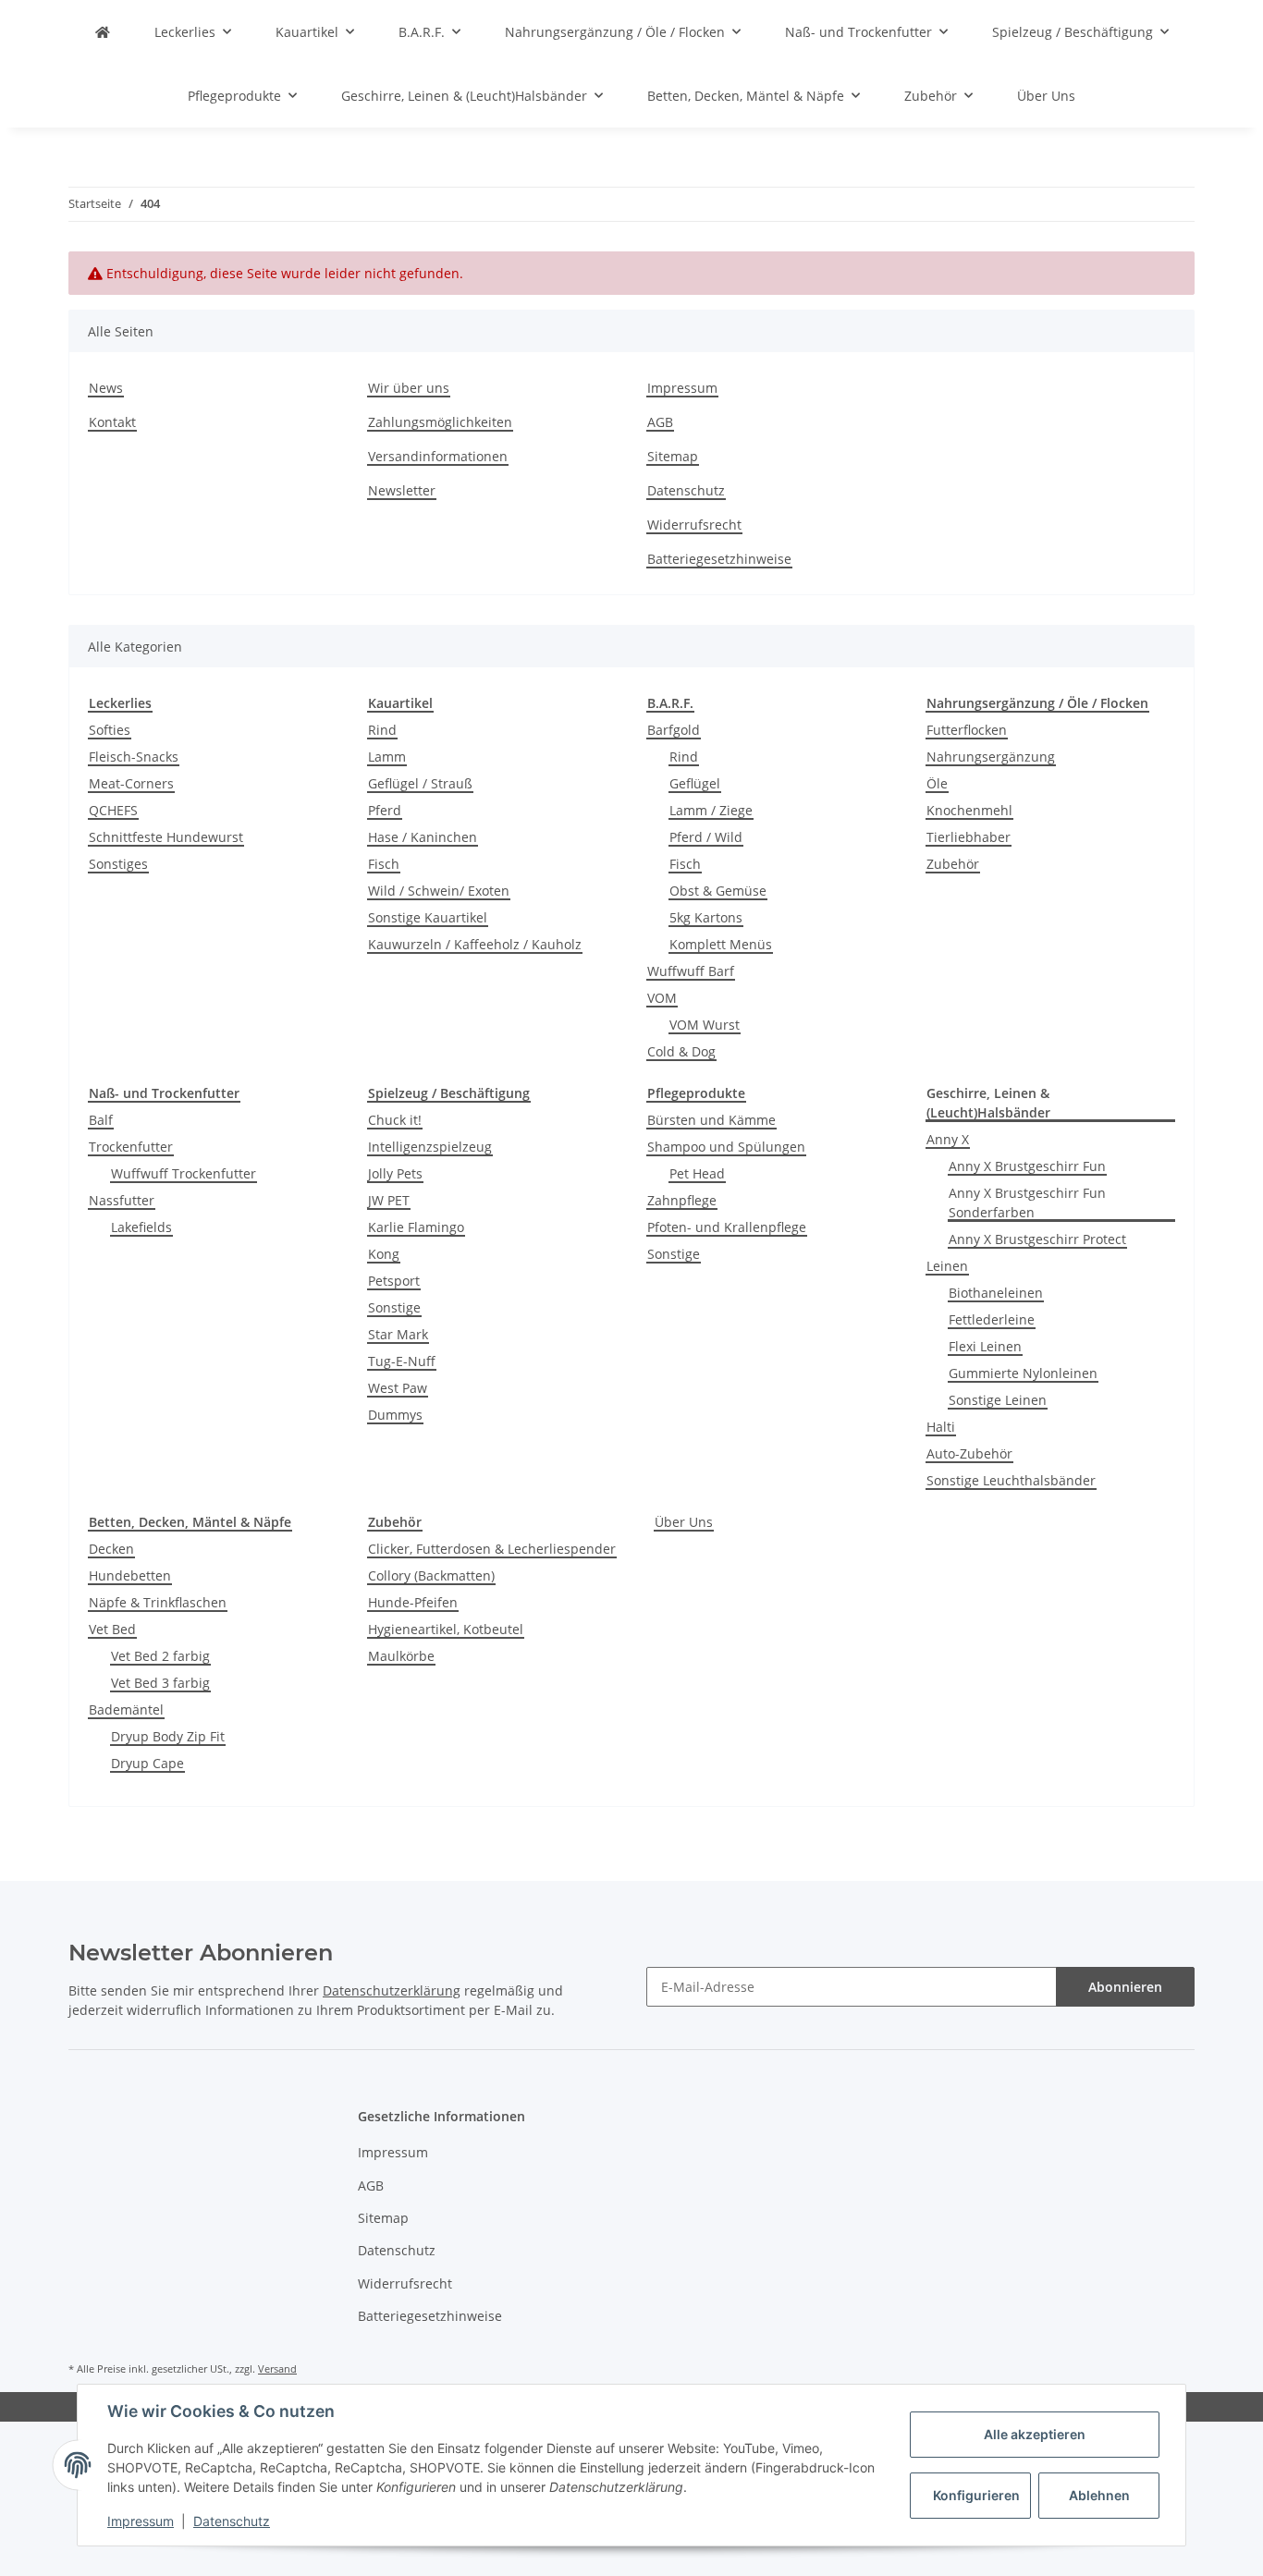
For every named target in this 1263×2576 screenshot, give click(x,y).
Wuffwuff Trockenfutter (184, 1173)
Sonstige (394, 1307)
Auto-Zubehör (969, 1453)
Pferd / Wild (706, 837)
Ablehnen (1099, 2495)
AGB (660, 422)
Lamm (387, 757)
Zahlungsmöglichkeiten (440, 422)
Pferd (385, 810)
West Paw (398, 1388)
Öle (937, 783)
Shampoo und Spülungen (726, 1147)
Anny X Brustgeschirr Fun (1027, 1166)
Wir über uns (409, 388)
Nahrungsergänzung (991, 757)
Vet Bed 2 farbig (160, 1656)
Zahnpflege (682, 1200)
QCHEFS (113, 810)
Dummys (395, 1415)
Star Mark (398, 1334)
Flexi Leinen (985, 1346)
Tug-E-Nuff (402, 1361)
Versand (277, 2368)
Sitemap (673, 456)
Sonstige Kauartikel (428, 917)
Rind (382, 730)
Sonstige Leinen (998, 1400)
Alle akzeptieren (1035, 2434)
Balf (101, 1120)
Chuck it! (395, 1120)
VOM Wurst (705, 1025)
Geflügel (695, 783)
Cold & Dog (681, 1051)
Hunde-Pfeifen (413, 1602)
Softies (110, 730)
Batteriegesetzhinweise (719, 559)
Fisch (384, 864)
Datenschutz (686, 490)
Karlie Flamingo (416, 1227)
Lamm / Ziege (711, 810)
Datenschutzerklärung (392, 1990)
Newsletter (402, 490)
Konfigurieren (976, 2495)
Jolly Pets (395, 1173)
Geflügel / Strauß (420, 783)
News (106, 388)
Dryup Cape (147, 1763)
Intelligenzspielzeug (430, 1147)
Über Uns (684, 1522)
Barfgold (674, 730)
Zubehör (953, 864)
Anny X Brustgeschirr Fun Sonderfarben (1027, 1203)
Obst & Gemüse (718, 891)
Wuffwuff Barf (691, 971)
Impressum (682, 388)
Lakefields (141, 1227)
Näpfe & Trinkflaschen (158, 1602)
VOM (662, 998)
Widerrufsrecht (694, 525)
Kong (384, 1254)
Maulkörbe (401, 1656)
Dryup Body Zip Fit (168, 1736)
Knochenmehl (969, 810)
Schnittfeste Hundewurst (166, 837)
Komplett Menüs (721, 944)
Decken (111, 1549)
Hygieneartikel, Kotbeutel (446, 1629)
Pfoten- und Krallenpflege (727, 1227)
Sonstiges (118, 864)
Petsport (394, 1281)
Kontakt (112, 422)
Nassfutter (122, 1200)
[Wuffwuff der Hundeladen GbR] (103, 32)
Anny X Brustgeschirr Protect (1037, 1239)
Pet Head (697, 1173)
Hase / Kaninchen (423, 837)
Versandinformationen (438, 456)
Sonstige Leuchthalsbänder (1011, 1480)
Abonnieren (1125, 1987)
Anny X (948, 1139)
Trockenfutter (131, 1147)
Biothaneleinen (996, 1293)
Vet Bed (112, 1629)
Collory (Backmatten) (431, 1575)
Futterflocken (967, 730)
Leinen (947, 1266)
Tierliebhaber (969, 837)
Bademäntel (126, 1709)
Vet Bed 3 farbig (160, 1683)
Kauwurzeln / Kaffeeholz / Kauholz (475, 944)
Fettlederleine (992, 1319)
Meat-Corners (131, 783)
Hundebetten (130, 1575)
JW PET (389, 1200)
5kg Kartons (706, 917)
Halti (941, 1427)
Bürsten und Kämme (711, 1120)
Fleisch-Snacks (134, 757)
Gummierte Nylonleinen (1023, 1373)
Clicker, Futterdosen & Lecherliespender (492, 1549)
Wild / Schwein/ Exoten (439, 891)
